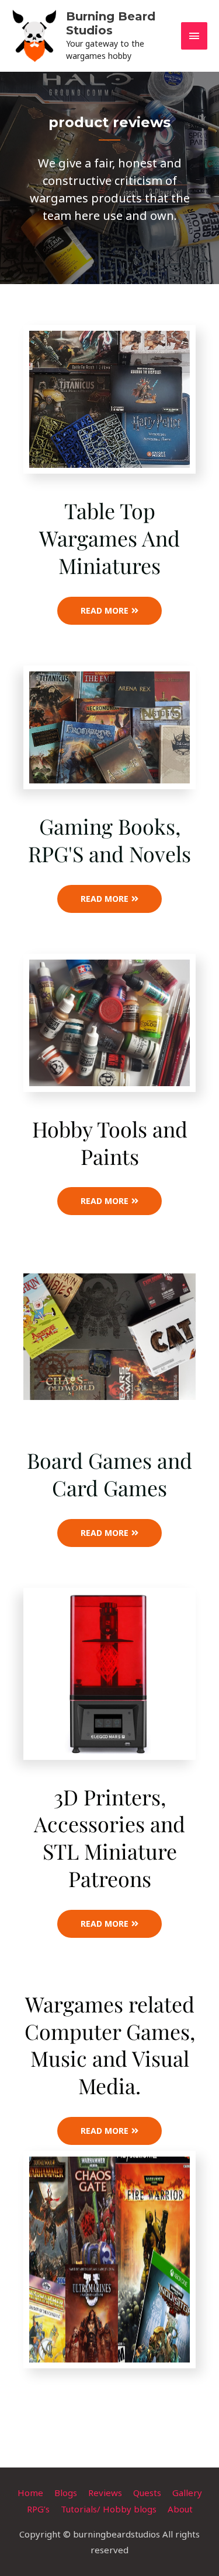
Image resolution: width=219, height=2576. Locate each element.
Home (30, 2493)
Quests (147, 2493)
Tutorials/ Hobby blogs (109, 2509)
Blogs (66, 2493)
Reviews (105, 2493)
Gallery (187, 2493)
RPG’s (38, 2509)
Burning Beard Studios (111, 23)
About (180, 2509)
